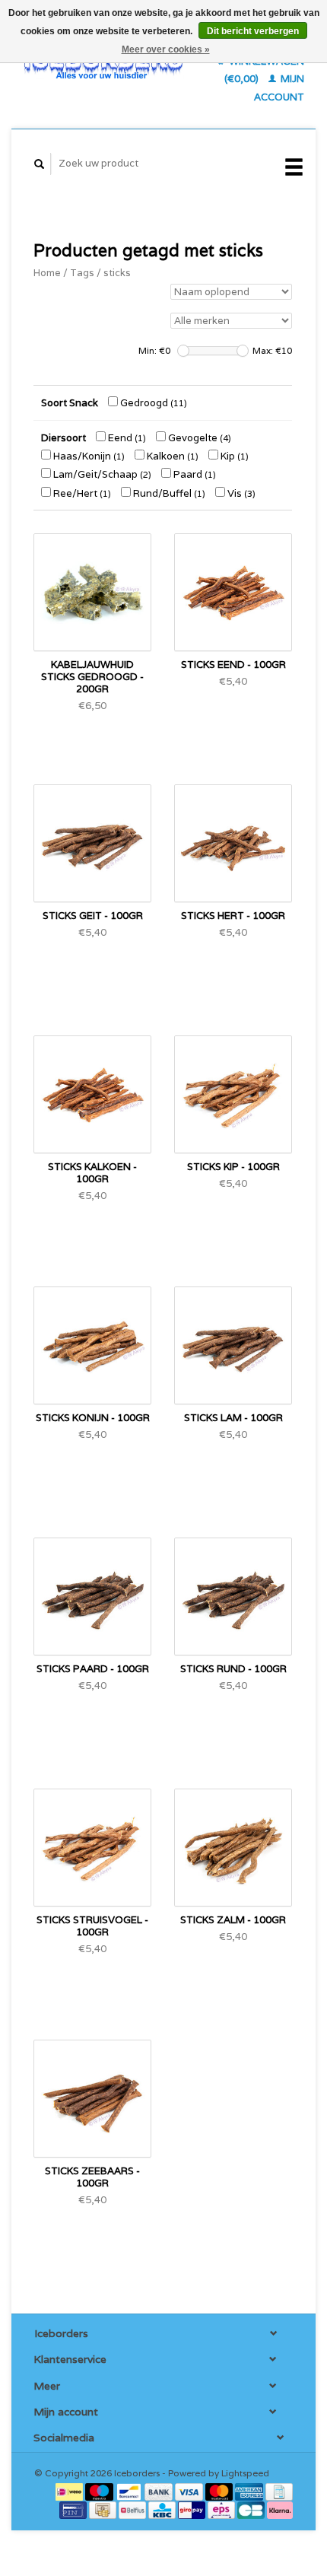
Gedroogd (152, 403)
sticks (117, 273)
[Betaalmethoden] (70, 2490)
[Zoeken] (40, 164)
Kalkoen (171, 456)
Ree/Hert (81, 493)
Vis (240, 493)
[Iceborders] (104, 65)
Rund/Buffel (168, 493)
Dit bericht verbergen (253, 31)
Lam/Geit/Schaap (101, 474)
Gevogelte (198, 438)
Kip (233, 456)
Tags (82, 273)
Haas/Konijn (88, 456)
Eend (126, 438)
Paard (194, 474)
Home (47, 273)
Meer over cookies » (166, 49)
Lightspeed (245, 2473)
